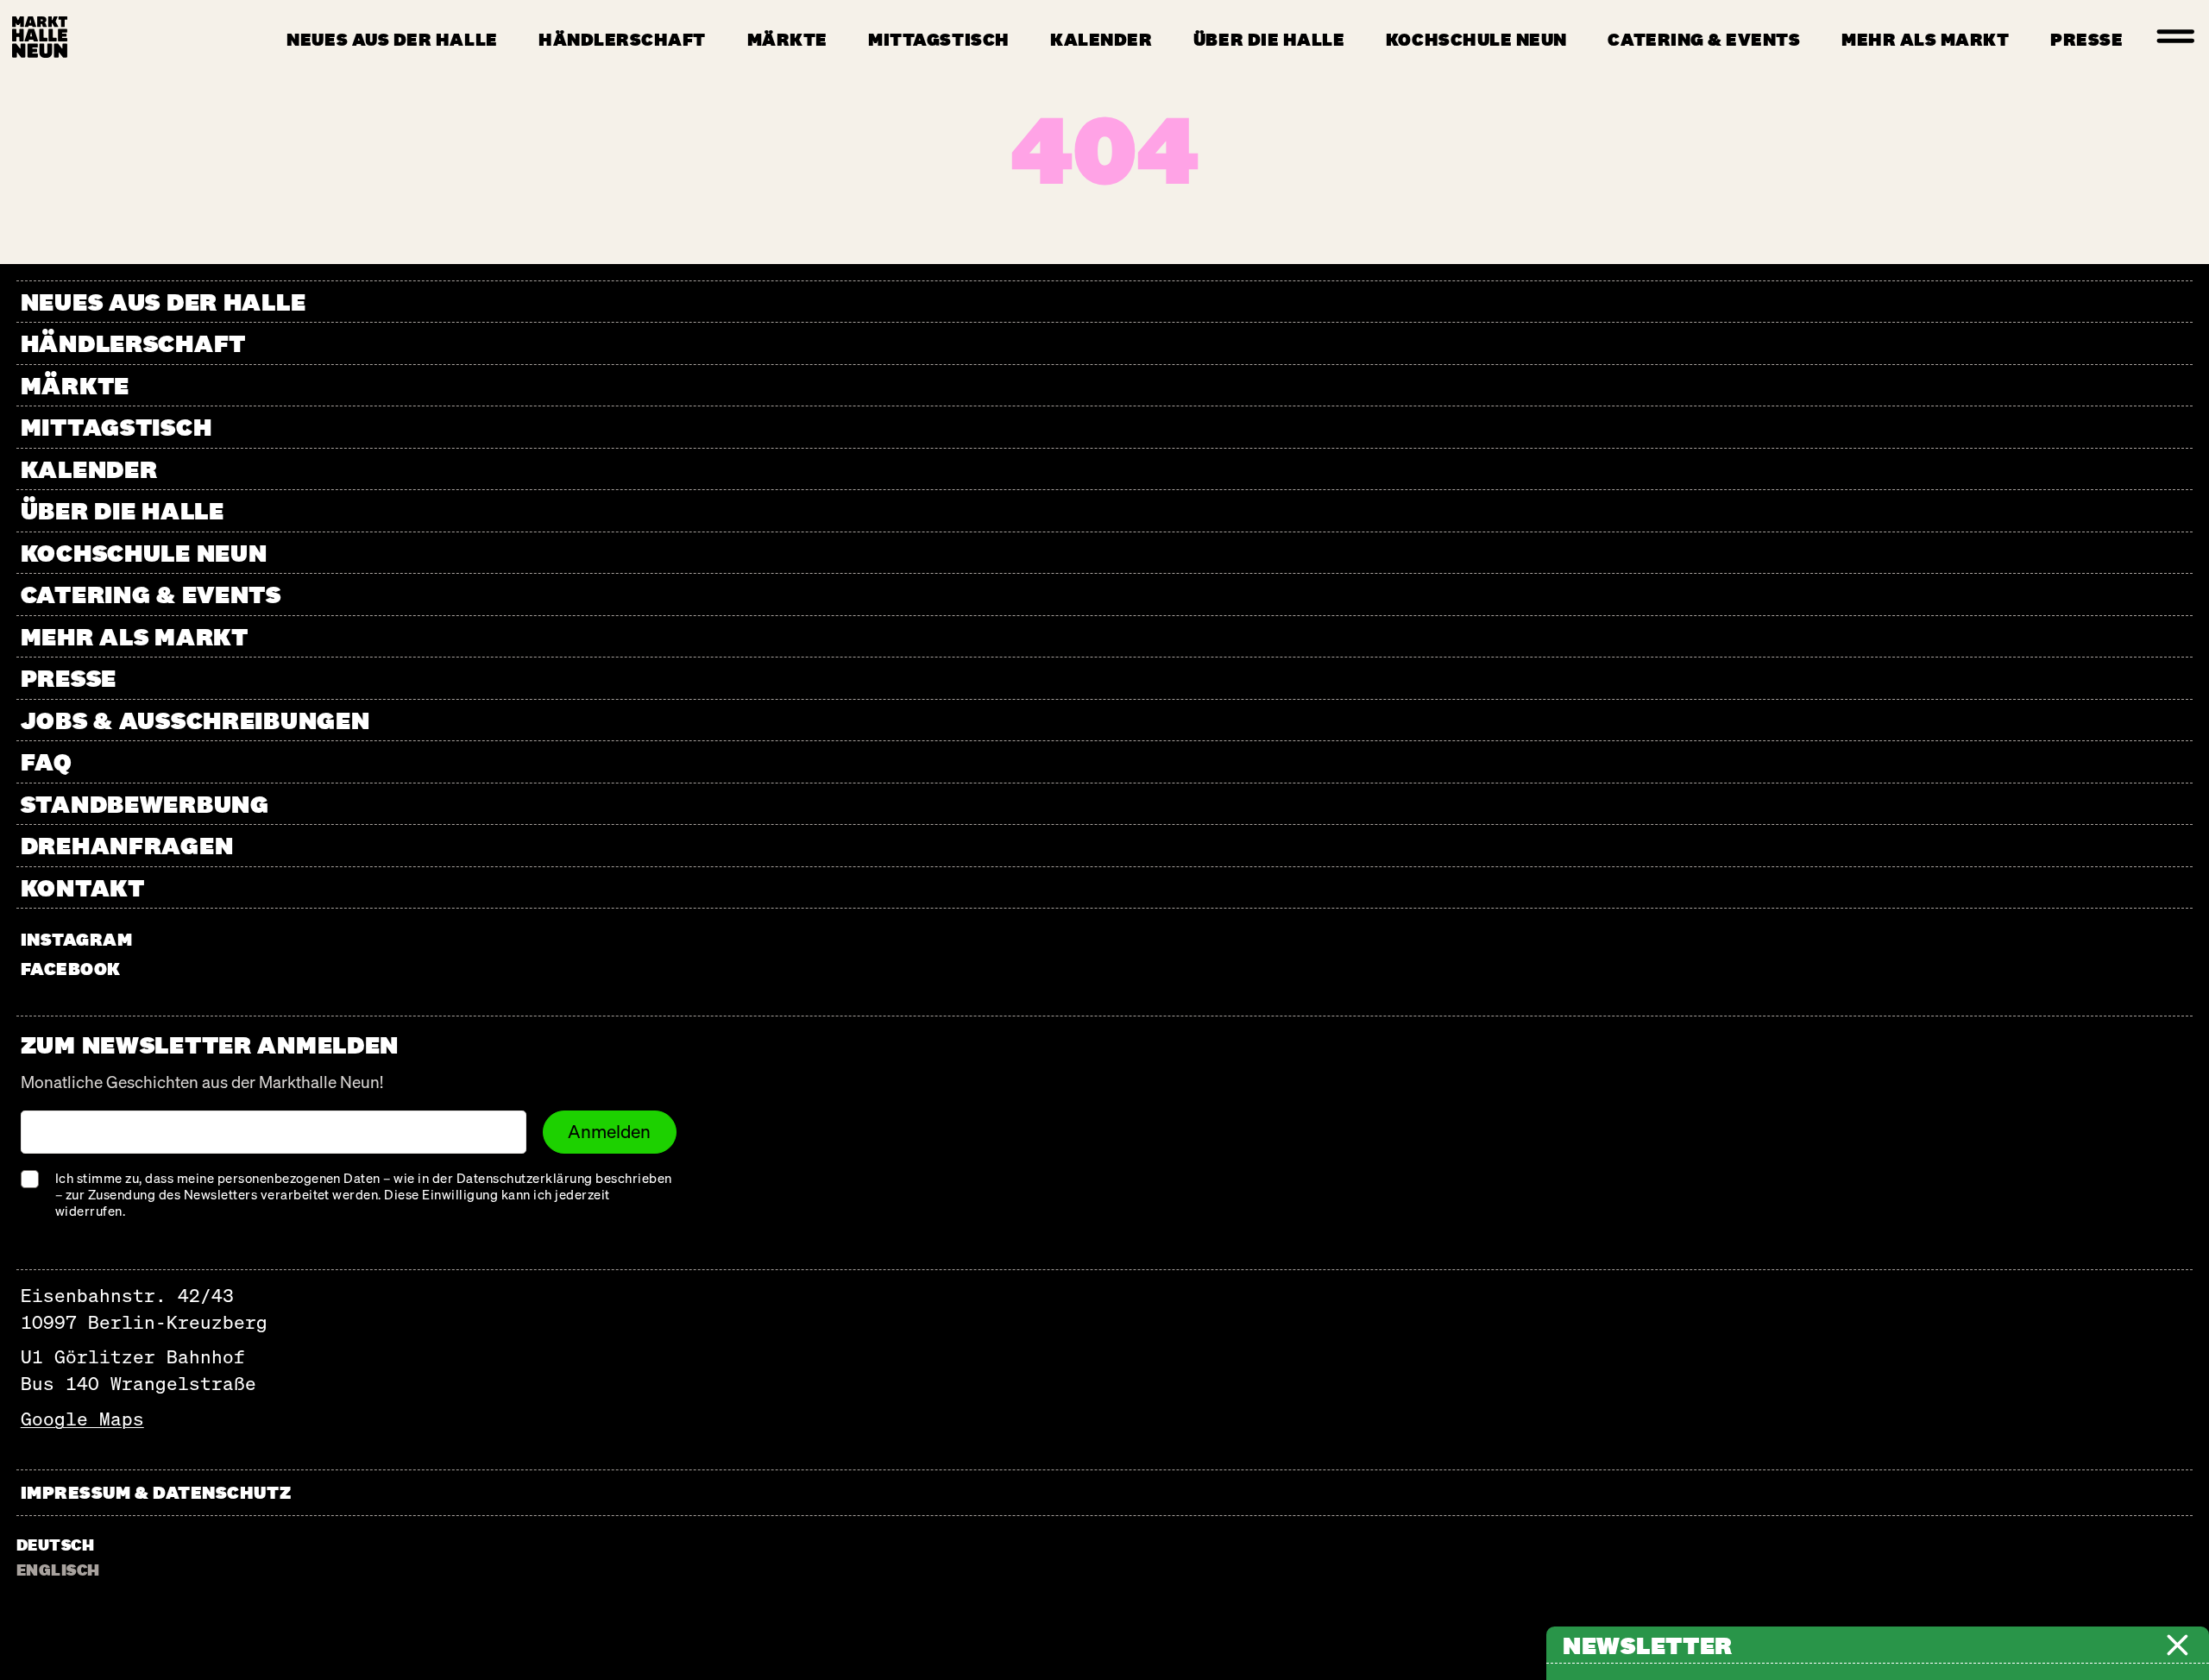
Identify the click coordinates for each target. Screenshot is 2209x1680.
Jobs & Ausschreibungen (195, 720)
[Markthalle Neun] (40, 37)
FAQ (47, 761)
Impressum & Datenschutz (156, 1492)
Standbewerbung (145, 804)
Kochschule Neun (1476, 39)
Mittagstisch (938, 39)
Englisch (58, 1570)
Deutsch (55, 1545)
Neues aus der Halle (392, 39)
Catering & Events (1704, 39)
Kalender (1101, 39)
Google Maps (82, 1419)
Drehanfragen (127, 845)
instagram (77, 939)
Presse (2086, 39)
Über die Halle (1269, 39)
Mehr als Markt (1925, 39)
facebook (71, 969)
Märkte (787, 39)
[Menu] (2176, 37)
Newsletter (1648, 1645)
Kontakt (83, 887)
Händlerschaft (622, 39)
